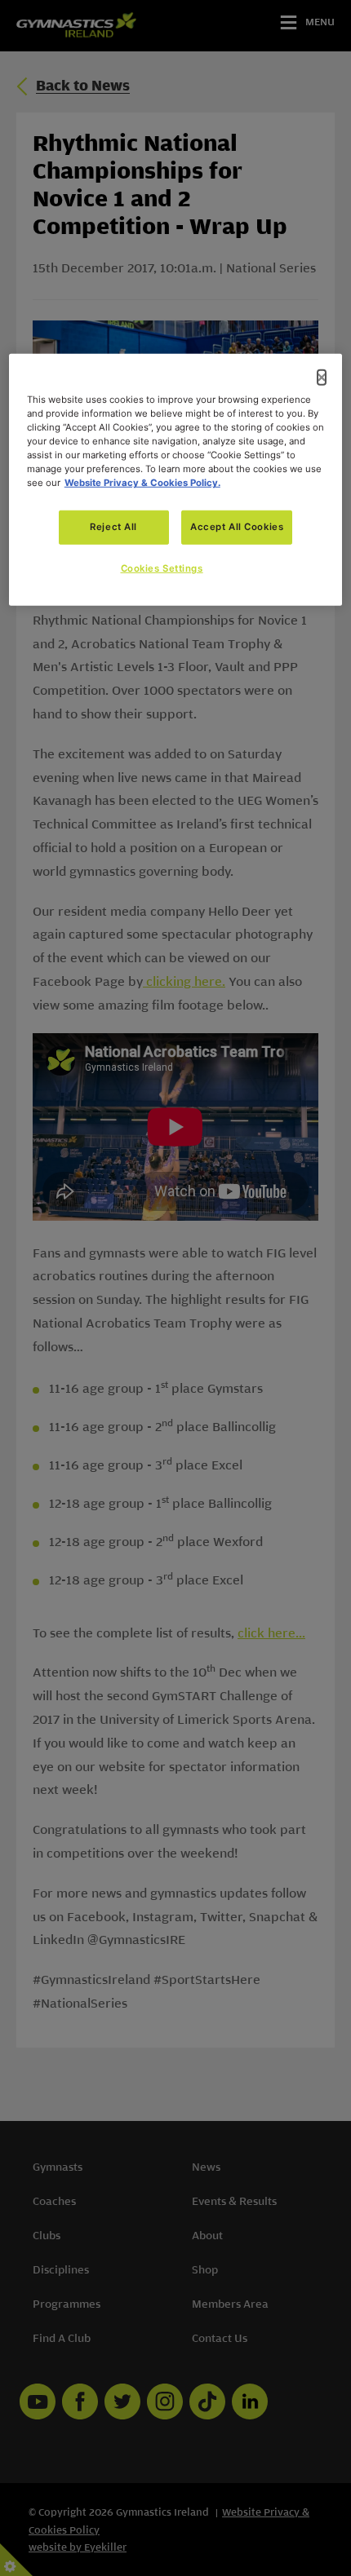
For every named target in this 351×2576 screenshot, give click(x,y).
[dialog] (176, 480)
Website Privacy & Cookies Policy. (142, 483)
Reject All (113, 527)
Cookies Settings (162, 568)
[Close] (322, 378)
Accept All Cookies (237, 527)
